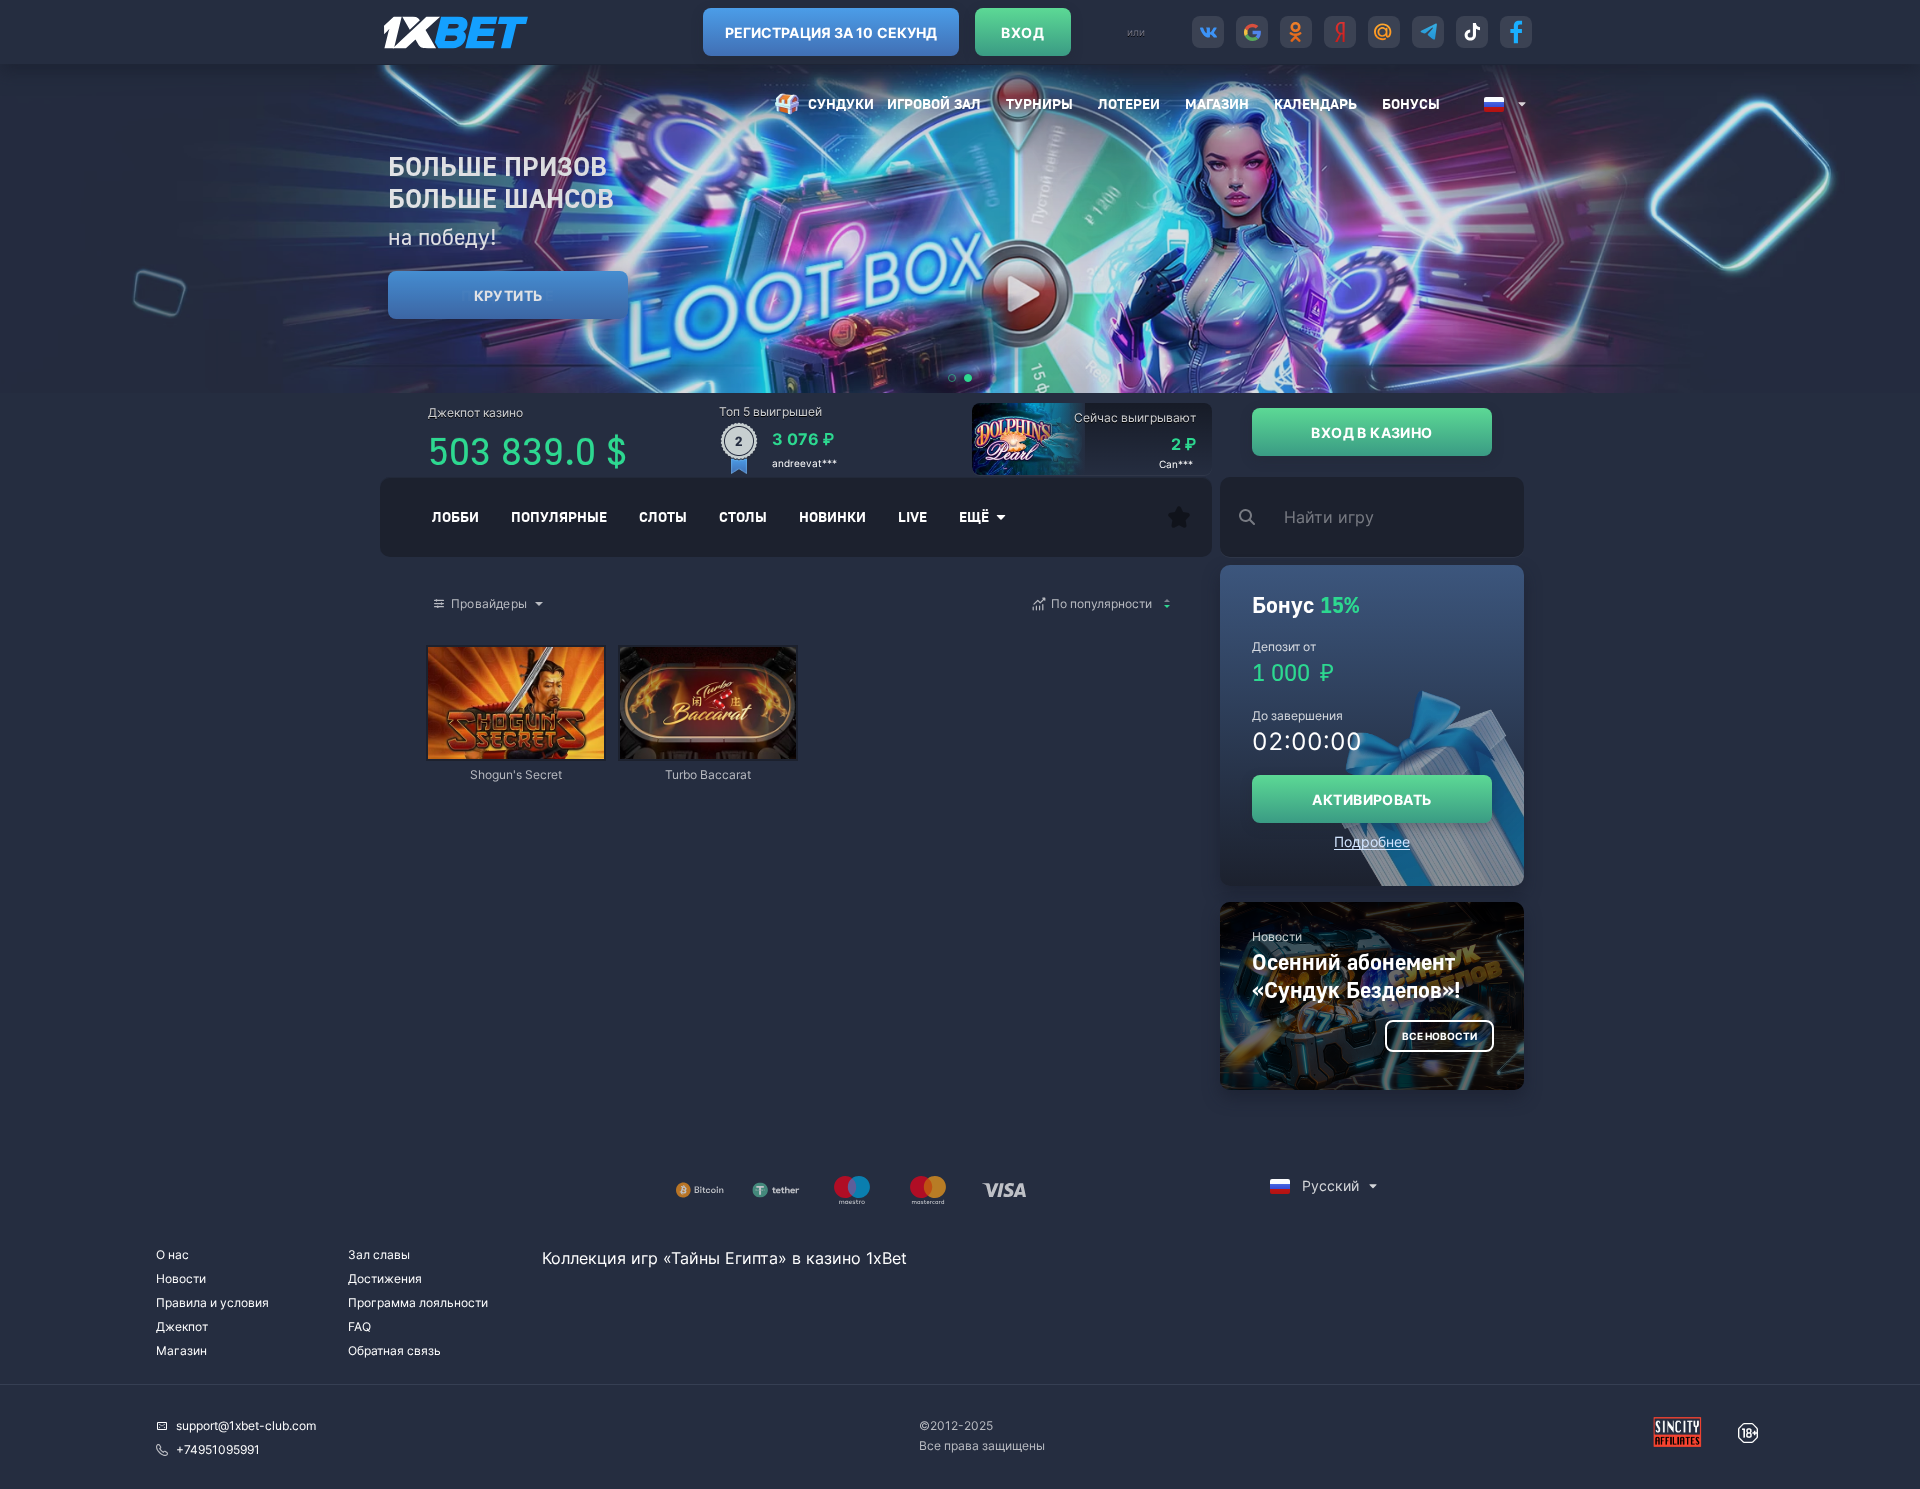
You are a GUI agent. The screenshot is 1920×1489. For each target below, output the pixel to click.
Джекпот (182, 1326)
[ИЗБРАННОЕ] (1179, 517)
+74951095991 (218, 1449)
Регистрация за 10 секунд (831, 32)
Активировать (1371, 799)
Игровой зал (934, 103)
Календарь (1315, 103)
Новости (181, 1278)
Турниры (1039, 103)
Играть (516, 749)
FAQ (359, 1326)
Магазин (1217, 103)
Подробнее (1372, 841)
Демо (460, 648)
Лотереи (1129, 103)
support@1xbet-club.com (246, 1425)
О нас (172, 1254)
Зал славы (379, 1254)
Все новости (1439, 1036)
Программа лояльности (418, 1302)
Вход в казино (1371, 432)
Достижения (385, 1278)
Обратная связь (394, 1350)
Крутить (508, 295)
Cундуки (841, 103)
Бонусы (1411, 103)
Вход (1022, 32)
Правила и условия (212, 1302)
